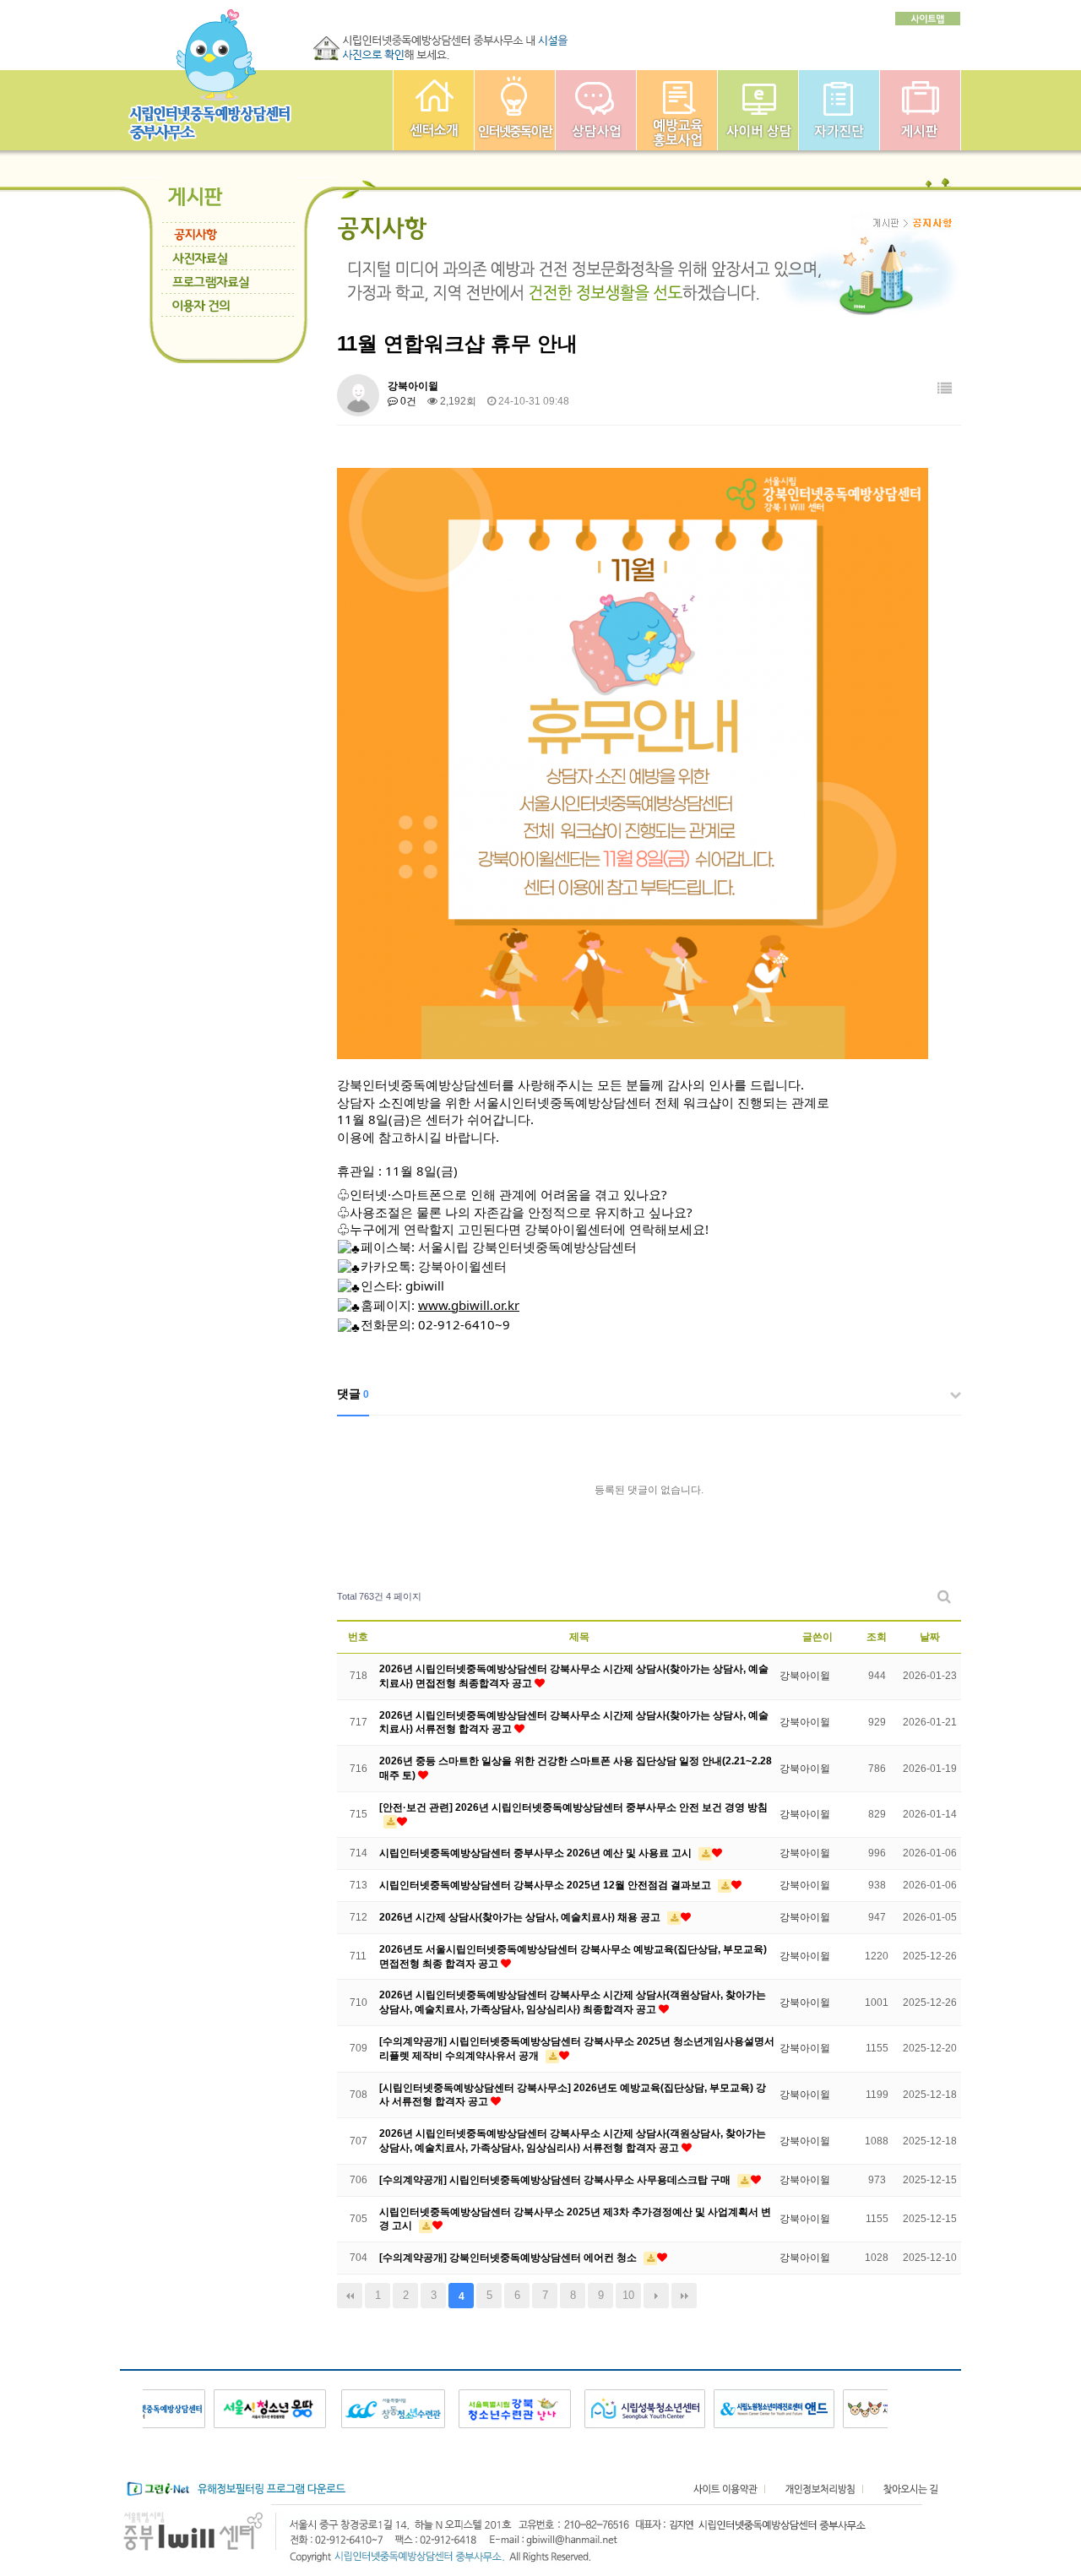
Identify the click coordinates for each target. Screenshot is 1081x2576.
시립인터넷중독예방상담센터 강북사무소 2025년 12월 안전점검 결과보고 (546, 1885)
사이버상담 (758, 110)
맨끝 (684, 2296)
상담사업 (596, 110)
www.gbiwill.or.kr (469, 1305)
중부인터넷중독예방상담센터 (434, 110)
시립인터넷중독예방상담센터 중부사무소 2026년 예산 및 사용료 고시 (537, 1853)
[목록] (945, 389)
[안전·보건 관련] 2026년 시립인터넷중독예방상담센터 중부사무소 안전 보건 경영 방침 (573, 1807)
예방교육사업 (677, 110)
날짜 (930, 1637)
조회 (877, 1637)
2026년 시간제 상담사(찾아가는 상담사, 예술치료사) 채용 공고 (521, 1917)
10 (628, 2295)
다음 (656, 2296)
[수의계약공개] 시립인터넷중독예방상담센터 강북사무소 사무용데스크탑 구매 (556, 2180)
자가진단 (839, 110)
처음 (350, 2296)
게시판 (920, 110)
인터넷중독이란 (515, 110)
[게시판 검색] (944, 1597)
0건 (407, 401)
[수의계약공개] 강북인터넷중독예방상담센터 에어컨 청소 (509, 2258)
